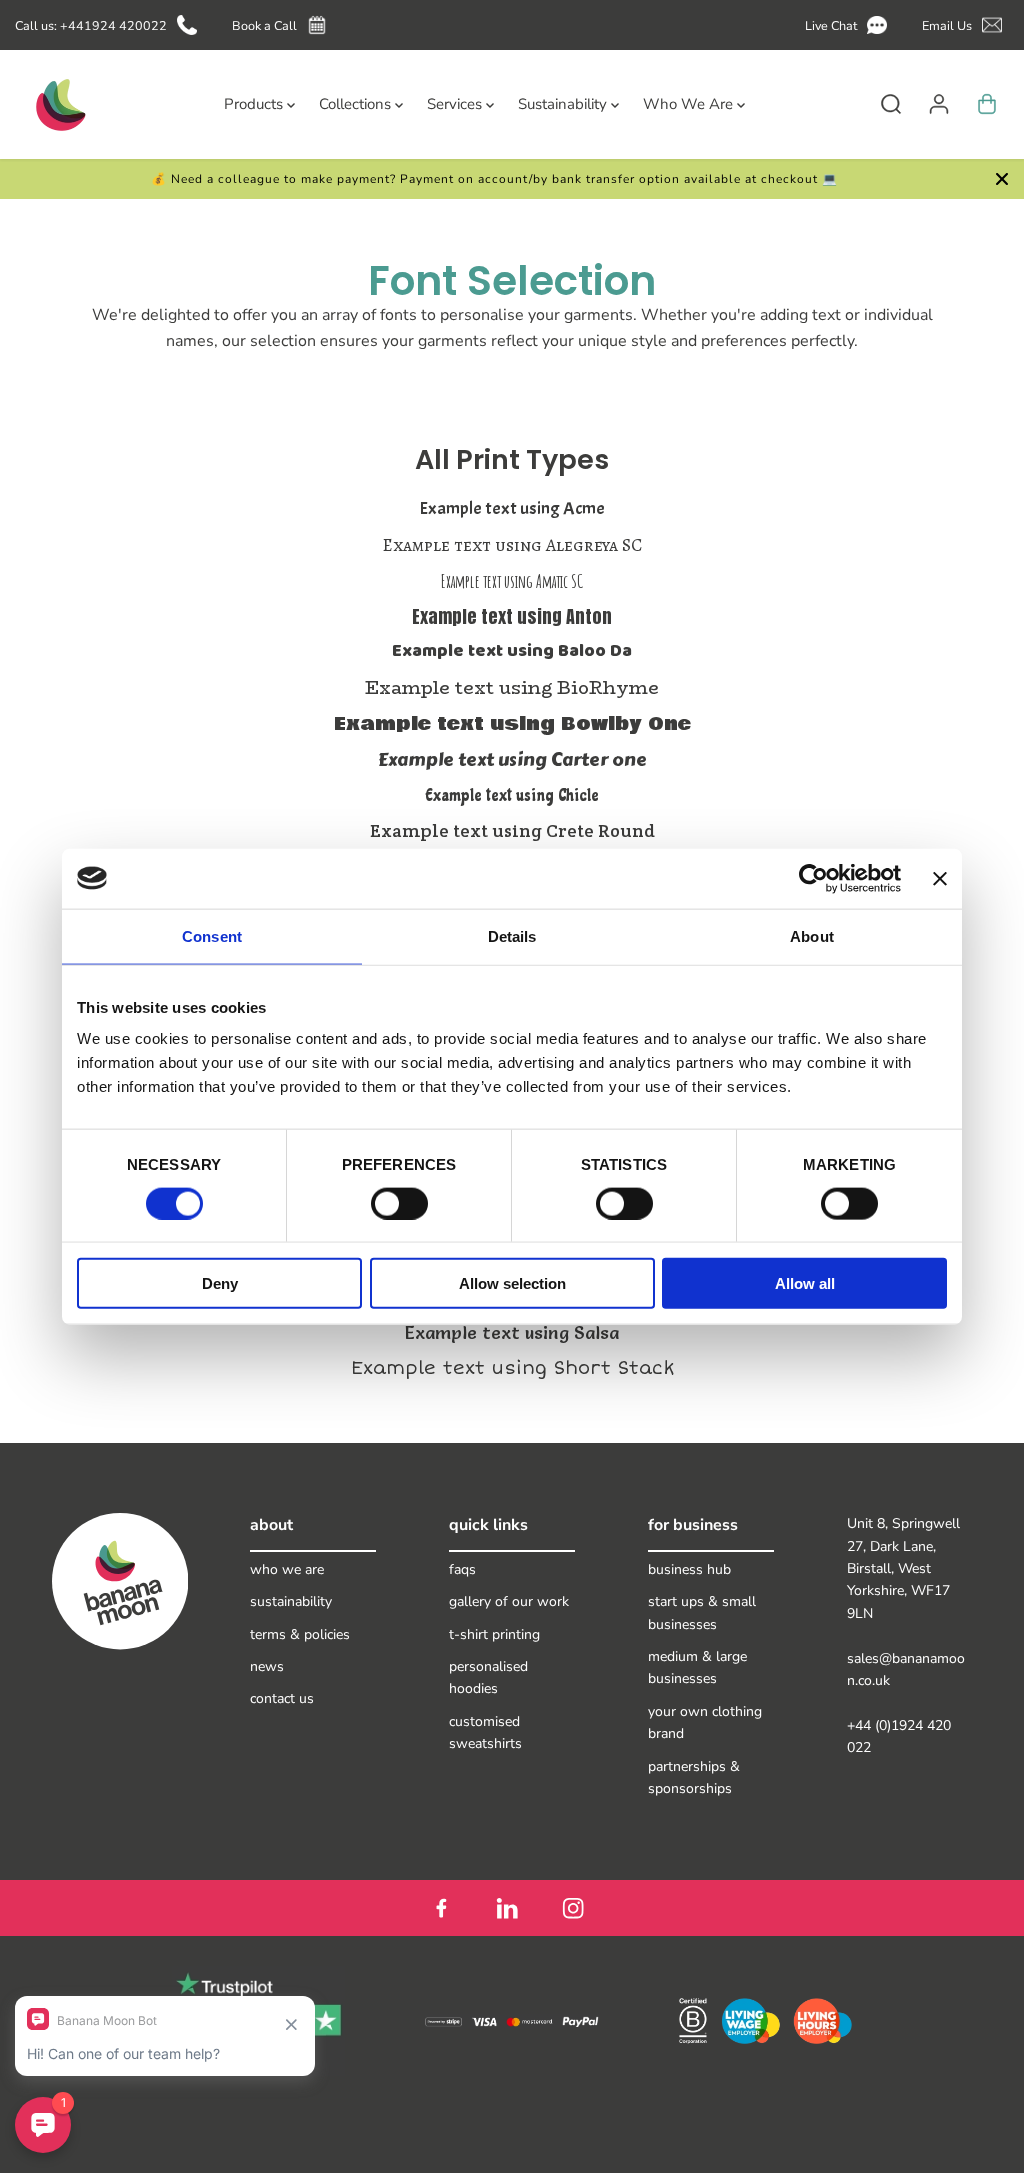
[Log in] (939, 104)
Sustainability (291, 1601)
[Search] (891, 104)
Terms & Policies (300, 1634)
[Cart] (987, 104)
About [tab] (812, 935)
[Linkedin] (507, 1908)
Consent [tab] (212, 935)
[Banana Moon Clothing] (59, 104)
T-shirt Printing (494, 1634)
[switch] (399, 1203)
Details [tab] (512, 935)
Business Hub (689, 1569)
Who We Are (287, 1569)
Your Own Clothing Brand (705, 1722)
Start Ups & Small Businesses (702, 1612)
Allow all (805, 1283)
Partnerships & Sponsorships (694, 1777)
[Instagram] (573, 1908)
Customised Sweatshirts (485, 1732)
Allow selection (512, 1283)
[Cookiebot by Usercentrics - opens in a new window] (813, 878)
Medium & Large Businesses (697, 1667)
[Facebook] (441, 1908)
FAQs (462, 1569)
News (267, 1666)
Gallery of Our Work (509, 1601)
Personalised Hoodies (488, 1677)
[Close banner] (940, 878)
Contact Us (282, 1698)
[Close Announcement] (1002, 179)
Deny (220, 1283)
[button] (849, 25)
